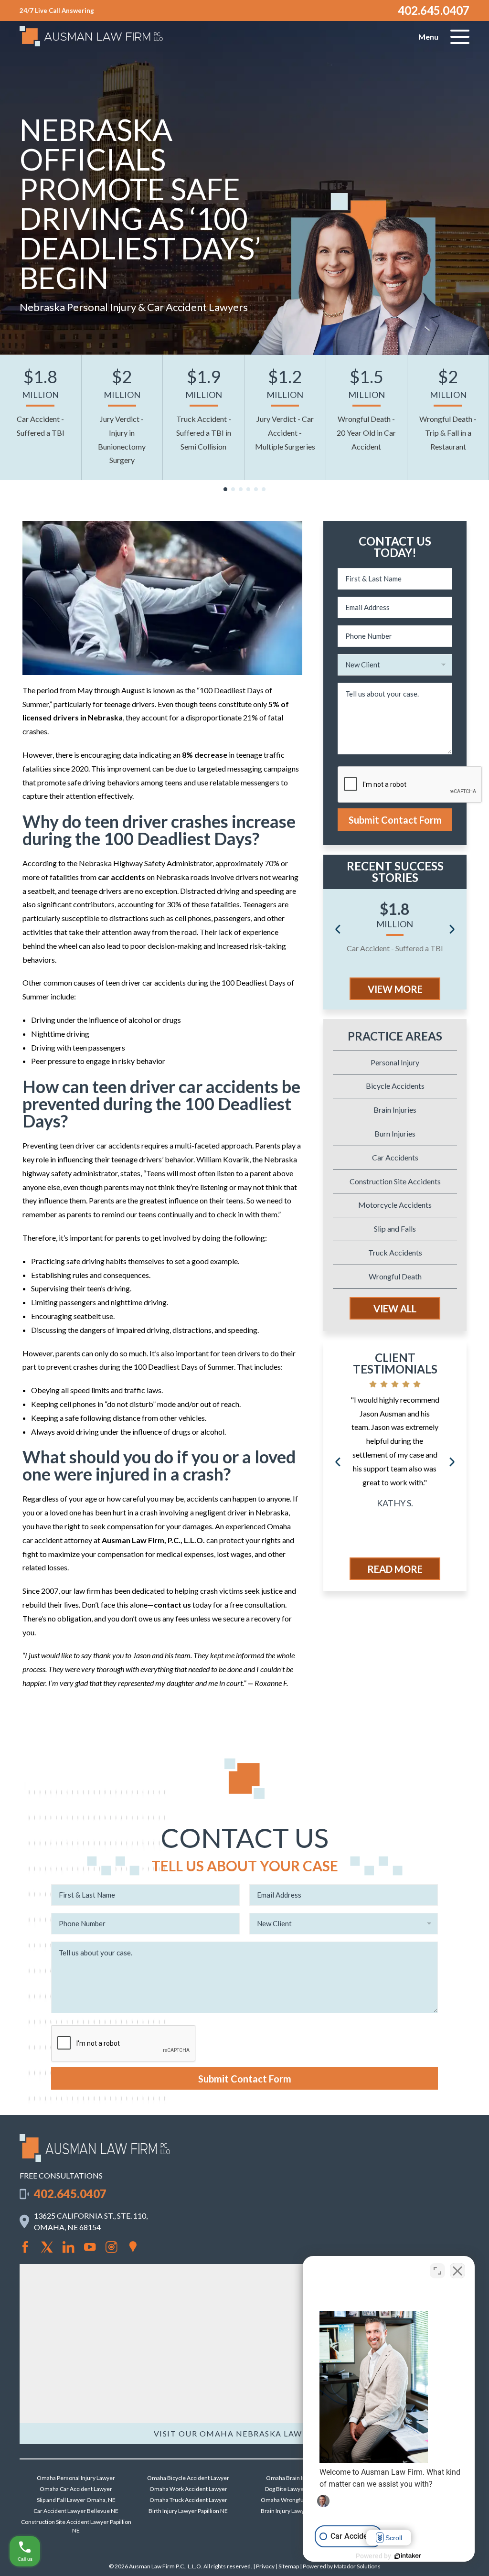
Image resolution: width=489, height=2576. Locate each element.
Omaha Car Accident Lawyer (76, 2489)
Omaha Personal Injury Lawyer (76, 2478)
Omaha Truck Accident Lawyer (188, 2500)
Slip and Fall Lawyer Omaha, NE (76, 2500)
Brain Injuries (395, 1110)
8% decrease (205, 755)
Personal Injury (395, 1062)
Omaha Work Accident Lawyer (188, 2489)
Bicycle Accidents (395, 1086)
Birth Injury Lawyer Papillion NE (188, 2511)
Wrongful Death (395, 1276)
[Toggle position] (437, 2271)
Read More (395, 1569)
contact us (172, 1605)
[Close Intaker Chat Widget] (457, 2271)
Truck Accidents (395, 1252)
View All (395, 1309)
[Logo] (95, 2159)
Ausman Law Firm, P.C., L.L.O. (153, 1540)
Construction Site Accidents (395, 1181)
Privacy (265, 2566)
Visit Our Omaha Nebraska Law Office (245, 2433)
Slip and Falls (395, 1229)
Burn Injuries (395, 1133)
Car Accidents (395, 1157)
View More (395, 989)
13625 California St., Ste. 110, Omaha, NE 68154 (91, 2221)
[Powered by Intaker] (408, 2556)
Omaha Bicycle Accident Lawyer (188, 2478)
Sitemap (289, 2566)
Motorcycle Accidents (395, 1205)
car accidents (122, 877)
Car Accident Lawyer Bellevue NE (76, 2511)
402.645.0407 (434, 10)
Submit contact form (395, 820)
